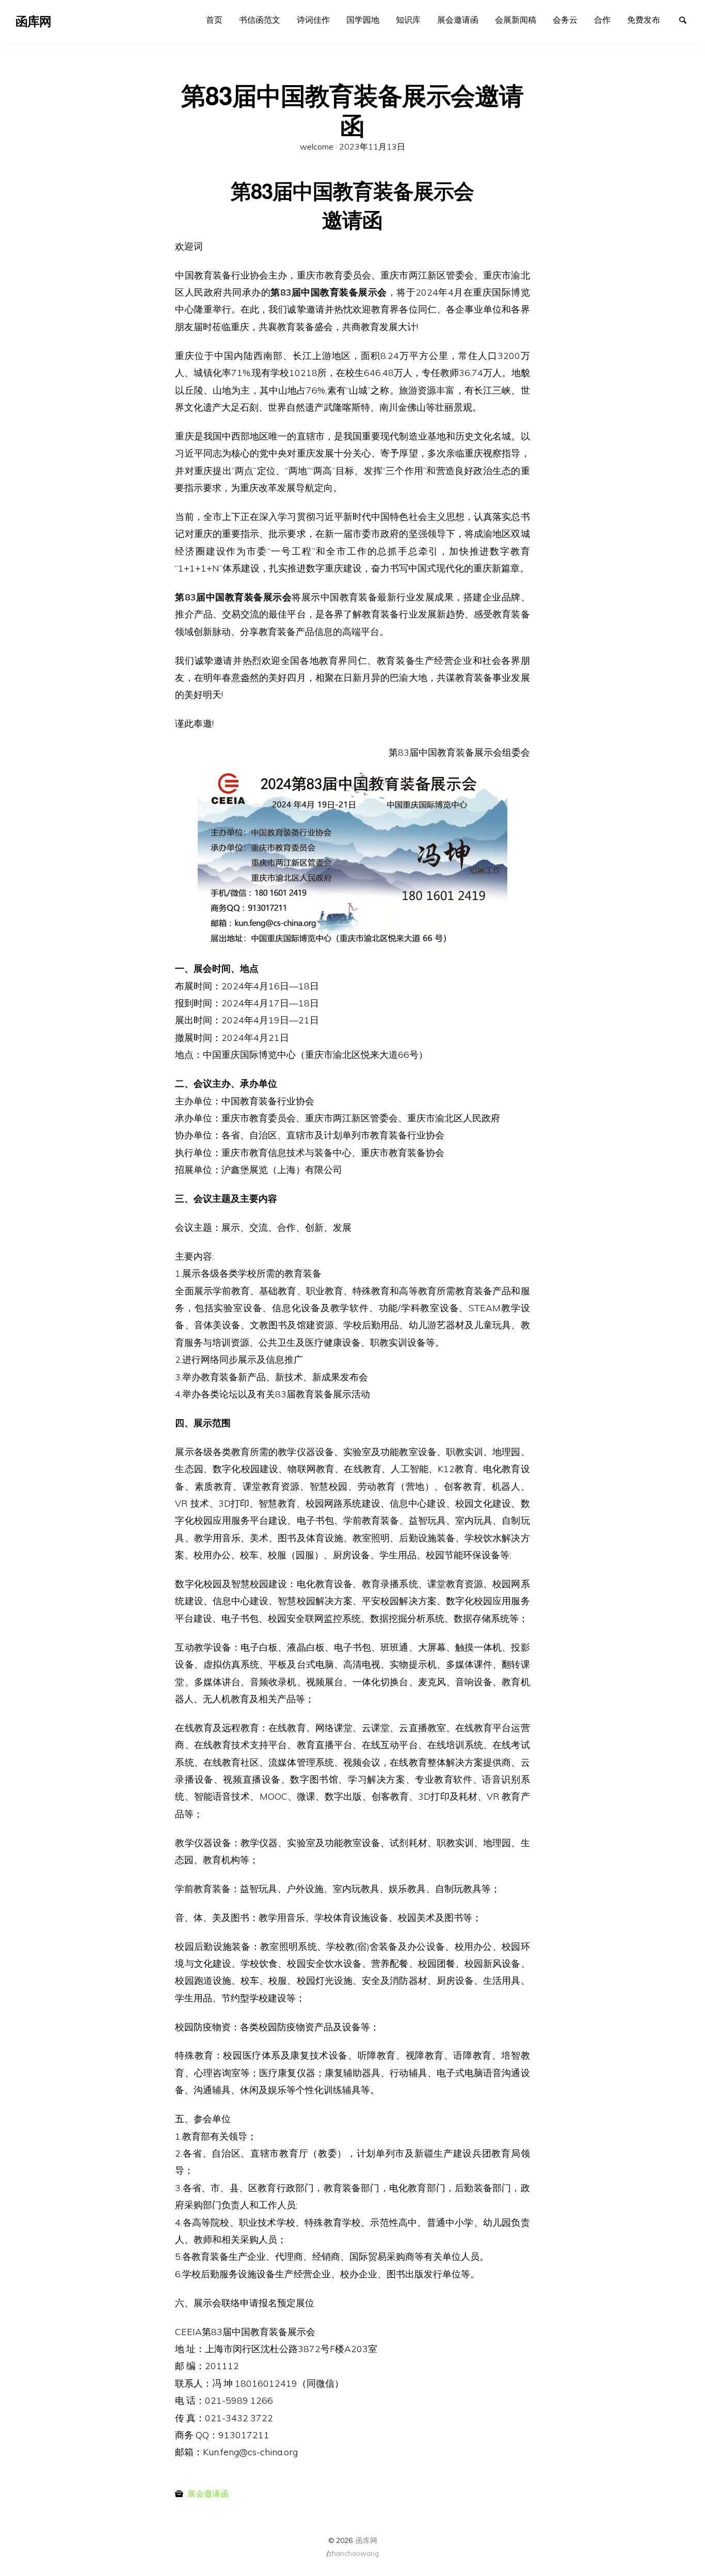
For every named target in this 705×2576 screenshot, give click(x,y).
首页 (214, 20)
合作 (602, 20)
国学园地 (363, 20)
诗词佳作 (313, 20)
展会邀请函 (458, 20)
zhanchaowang (354, 2553)
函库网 (366, 2540)
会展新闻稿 (516, 20)
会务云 (565, 20)
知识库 (408, 20)
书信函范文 (260, 20)
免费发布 (644, 20)
